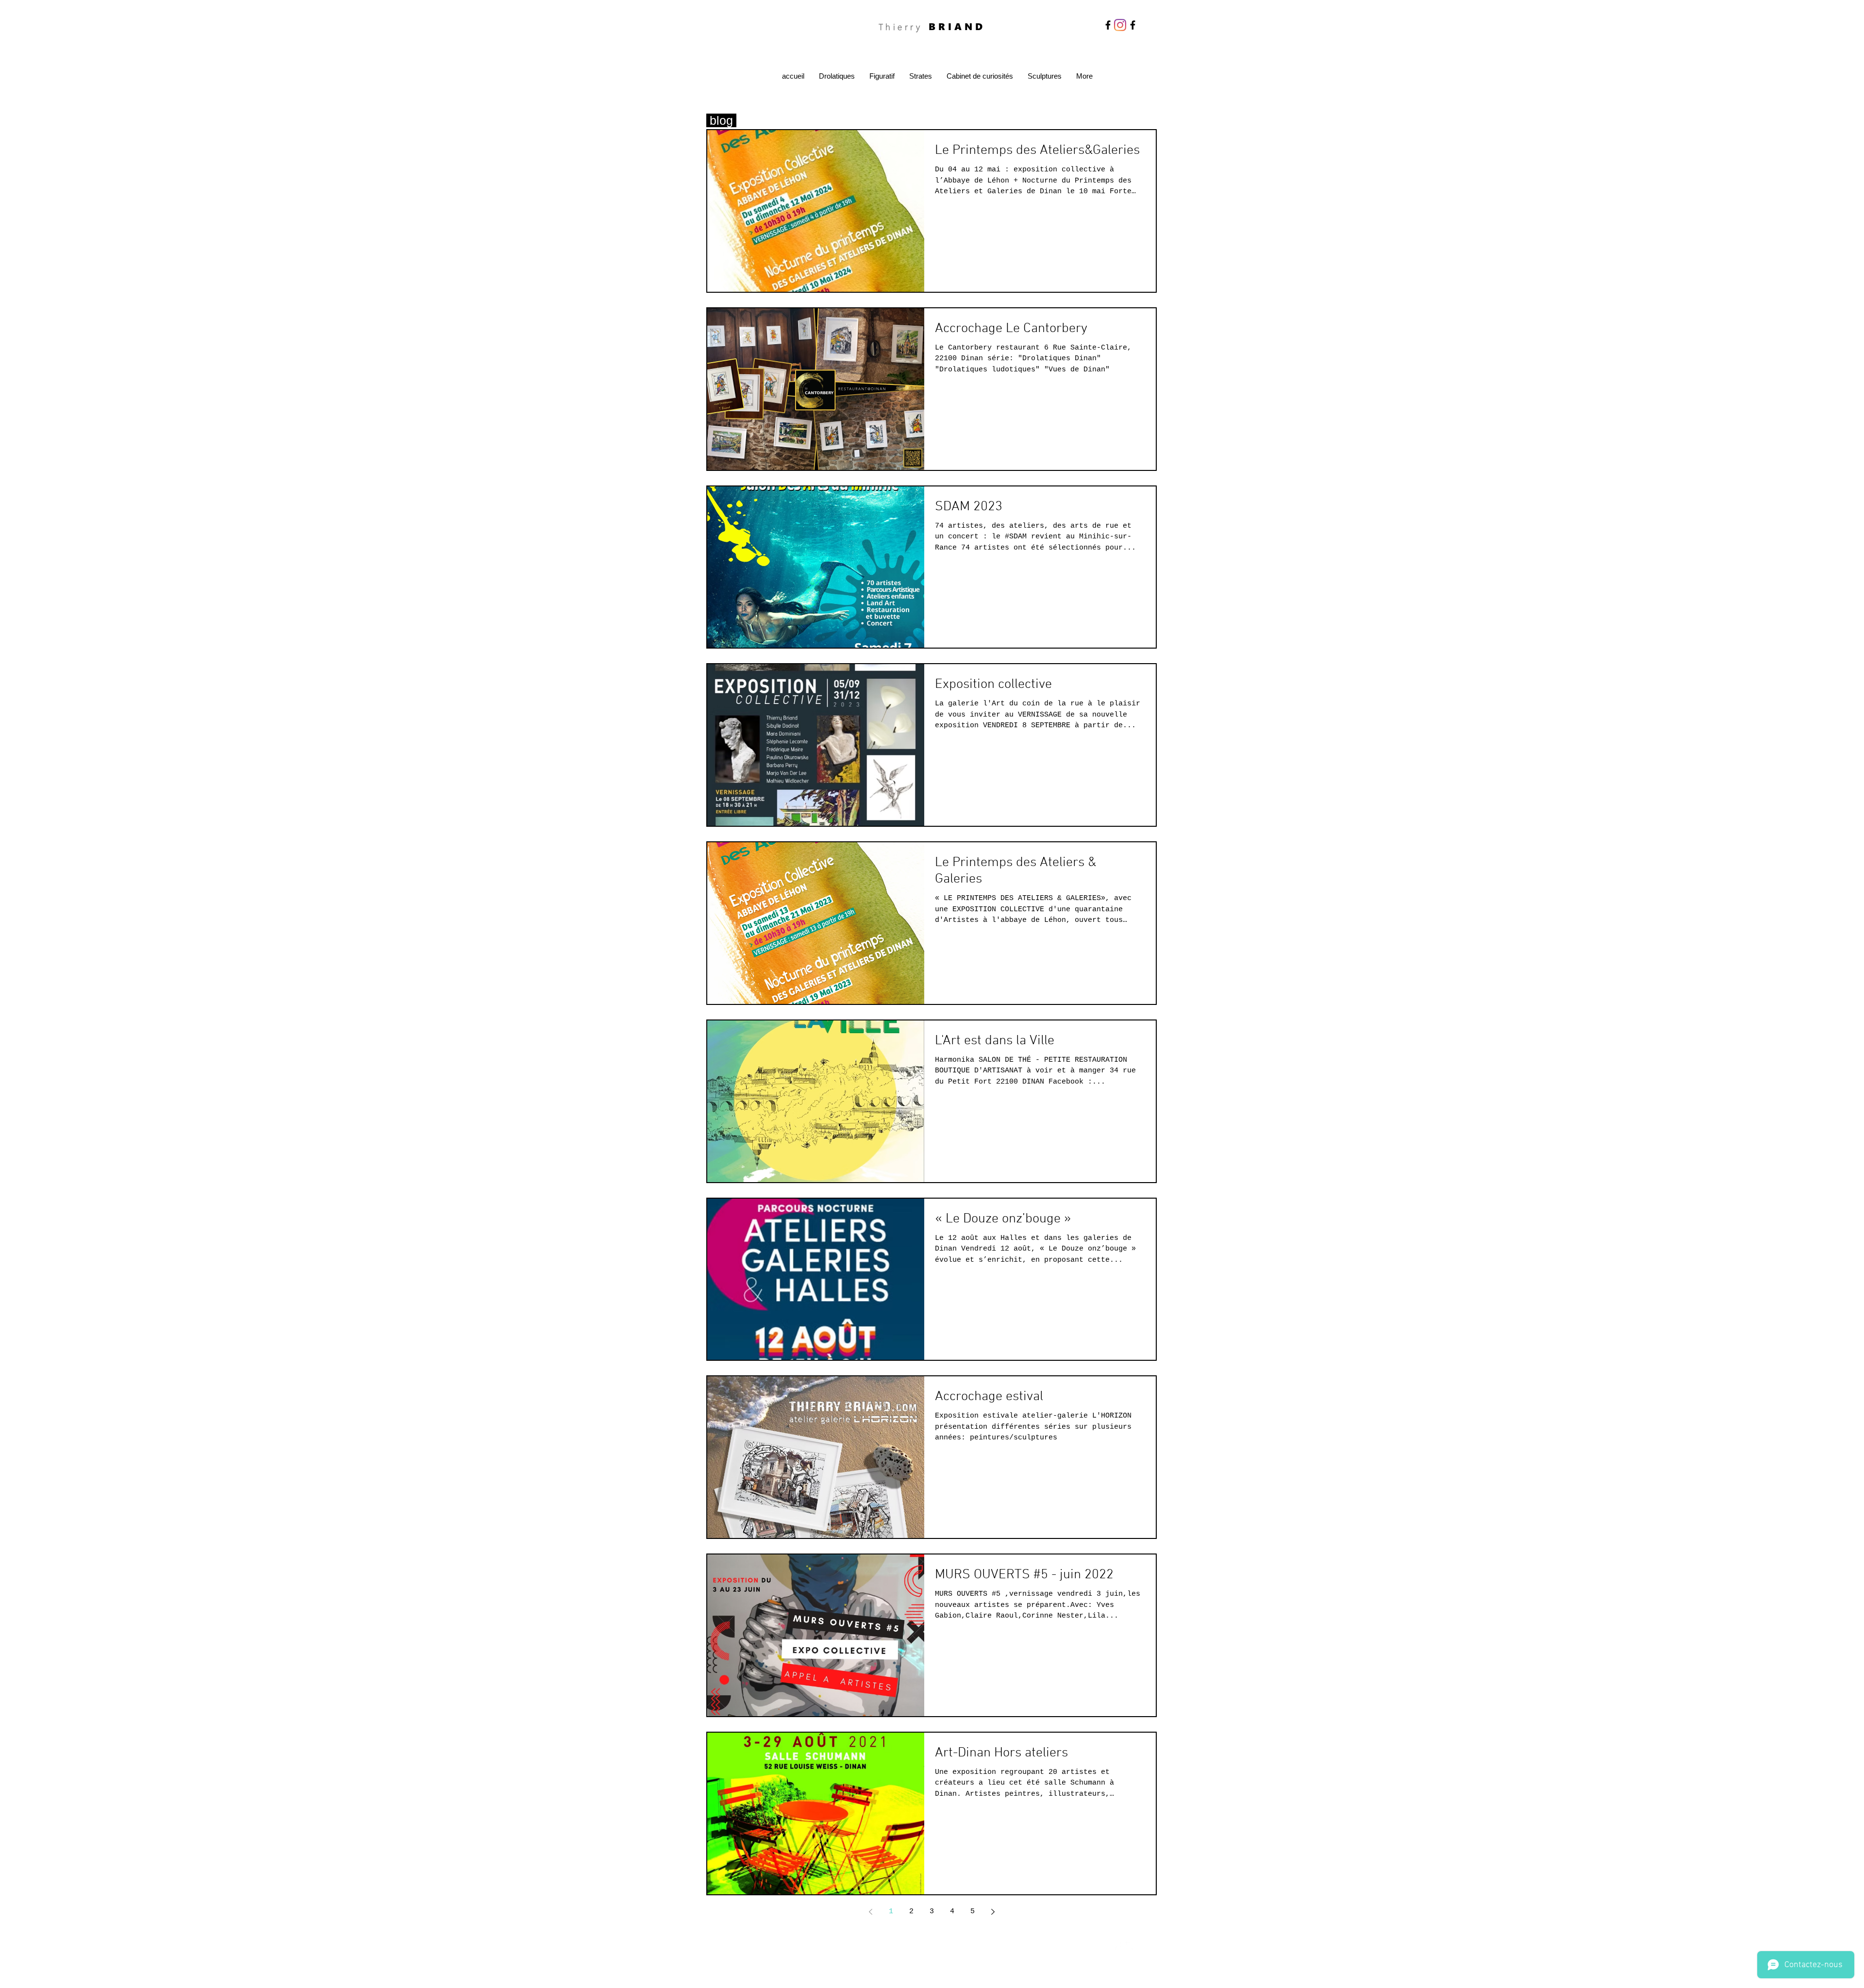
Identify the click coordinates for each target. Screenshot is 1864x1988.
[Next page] (993, 1912)
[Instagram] (1120, 25)
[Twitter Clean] (1130, 1946)
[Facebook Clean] (1117, 1946)
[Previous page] (870, 1912)
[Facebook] (1108, 25)
